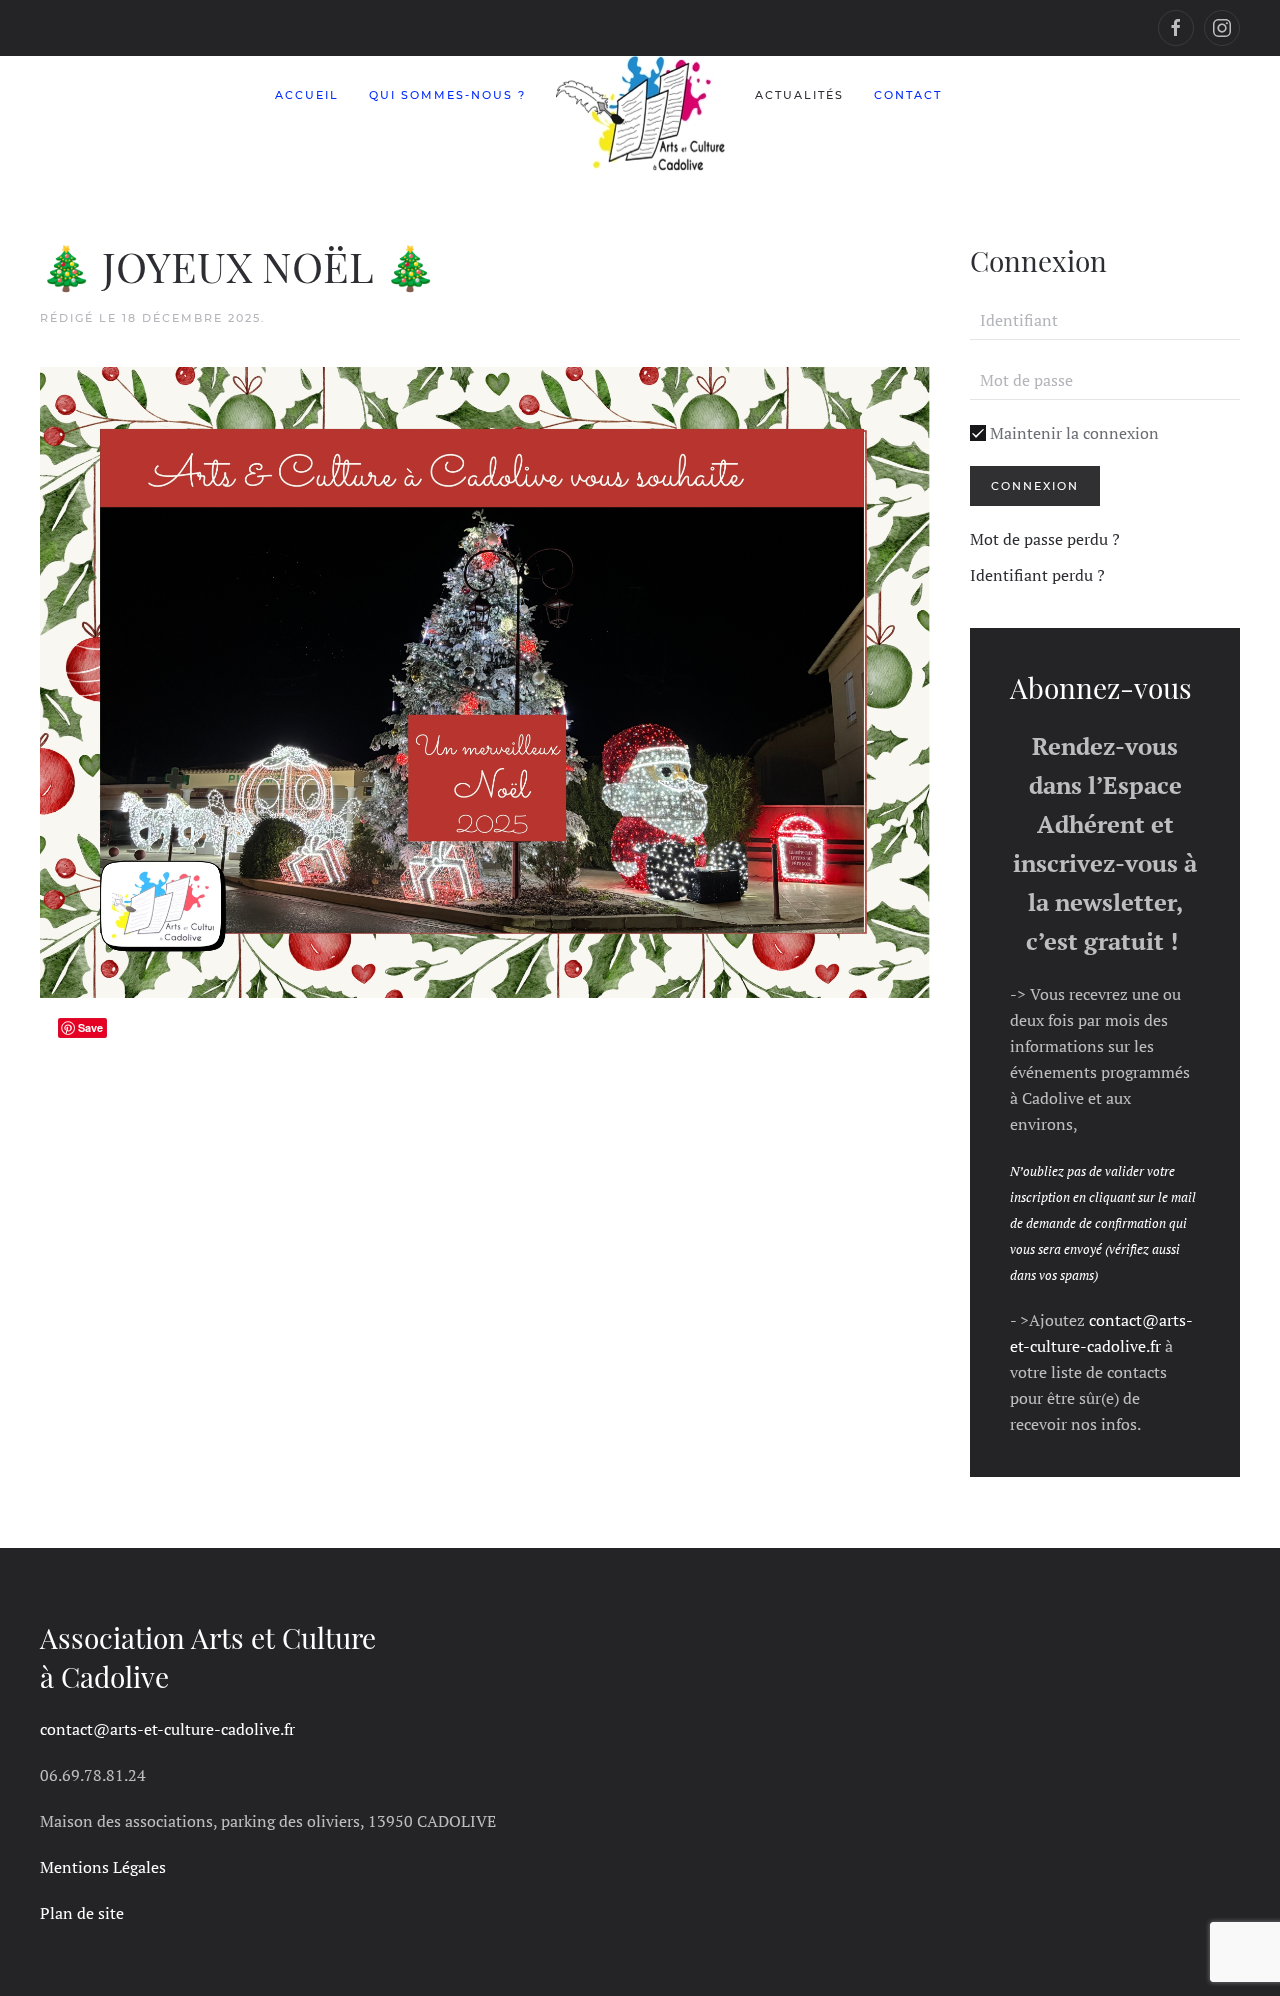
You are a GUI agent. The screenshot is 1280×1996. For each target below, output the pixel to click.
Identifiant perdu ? (1037, 575)
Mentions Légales (103, 1867)
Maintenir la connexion (1072, 433)
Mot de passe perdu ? (1045, 539)
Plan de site (82, 1913)
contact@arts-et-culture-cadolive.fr (167, 1729)
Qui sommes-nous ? (447, 95)
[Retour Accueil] (640, 113)
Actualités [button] (799, 95)
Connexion (1035, 486)
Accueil (307, 95)
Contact (908, 95)
